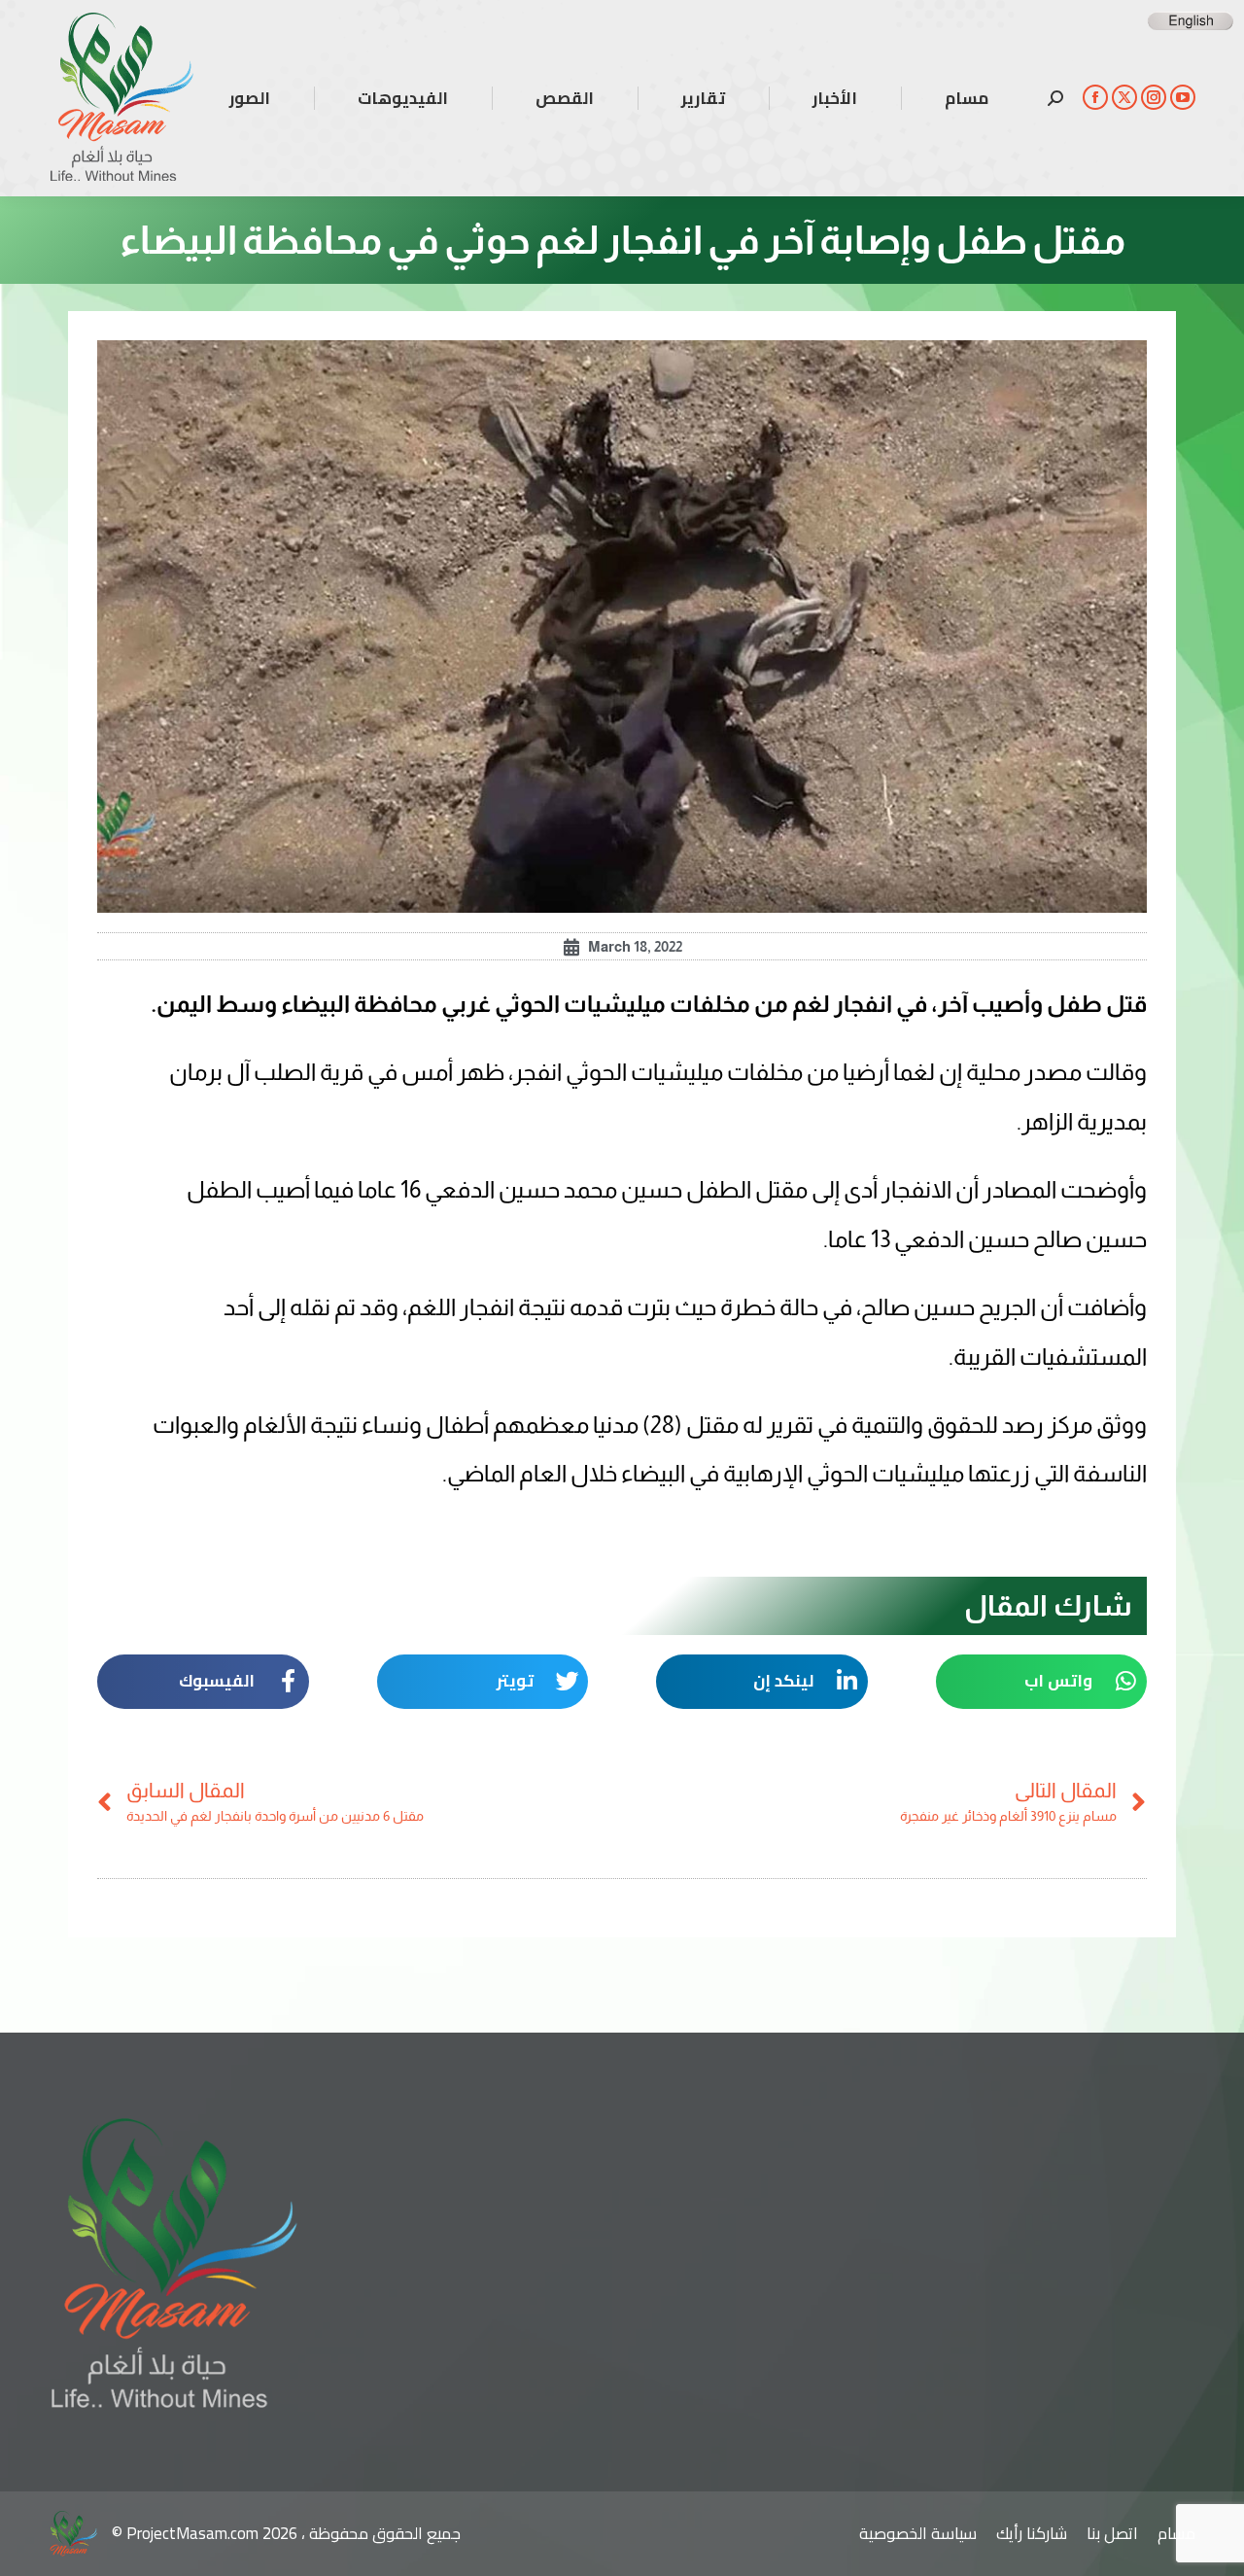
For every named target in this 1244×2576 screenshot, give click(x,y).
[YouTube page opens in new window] (1183, 97)
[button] (1042, 1682)
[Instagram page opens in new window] (1154, 97)
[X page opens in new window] (1124, 97)
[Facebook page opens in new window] (1095, 97)
